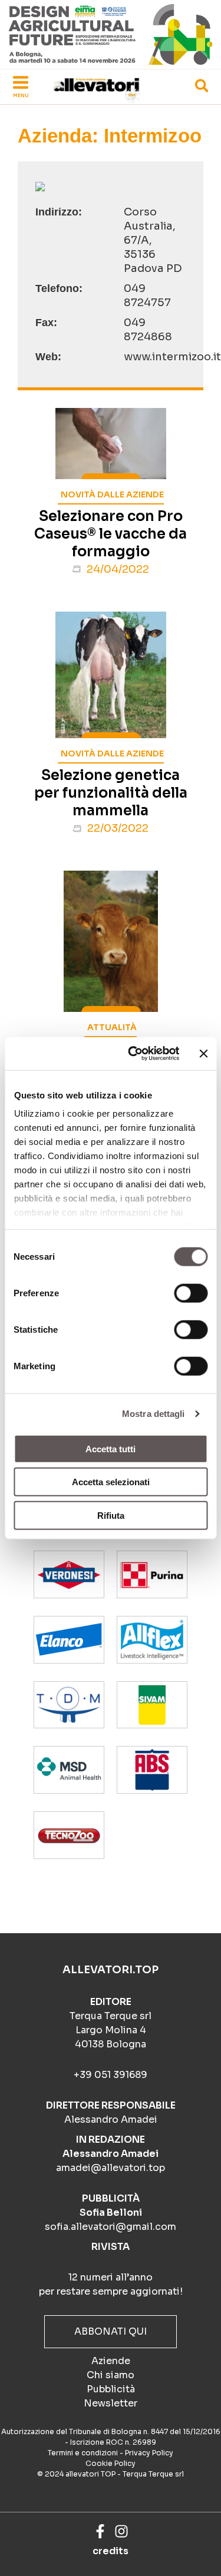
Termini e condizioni (83, 2453)
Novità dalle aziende (112, 494)
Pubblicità (111, 2389)
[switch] (191, 1293)
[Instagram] (121, 2531)
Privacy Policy (149, 2453)
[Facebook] (100, 2531)
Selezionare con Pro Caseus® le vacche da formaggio (111, 534)
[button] (202, 88)
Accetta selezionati (111, 1482)
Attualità (112, 1027)
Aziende (111, 2361)
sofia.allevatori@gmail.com (111, 2227)
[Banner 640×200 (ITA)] (111, 34)
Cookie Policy (111, 2463)
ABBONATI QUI (111, 2331)
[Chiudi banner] (203, 1054)
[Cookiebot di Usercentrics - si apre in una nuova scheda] (133, 1054)
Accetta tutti (111, 1448)
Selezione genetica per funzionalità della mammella (111, 793)
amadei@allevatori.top (111, 2168)
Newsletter (111, 2403)
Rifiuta (111, 1515)
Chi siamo (111, 2375)
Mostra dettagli (154, 1414)
